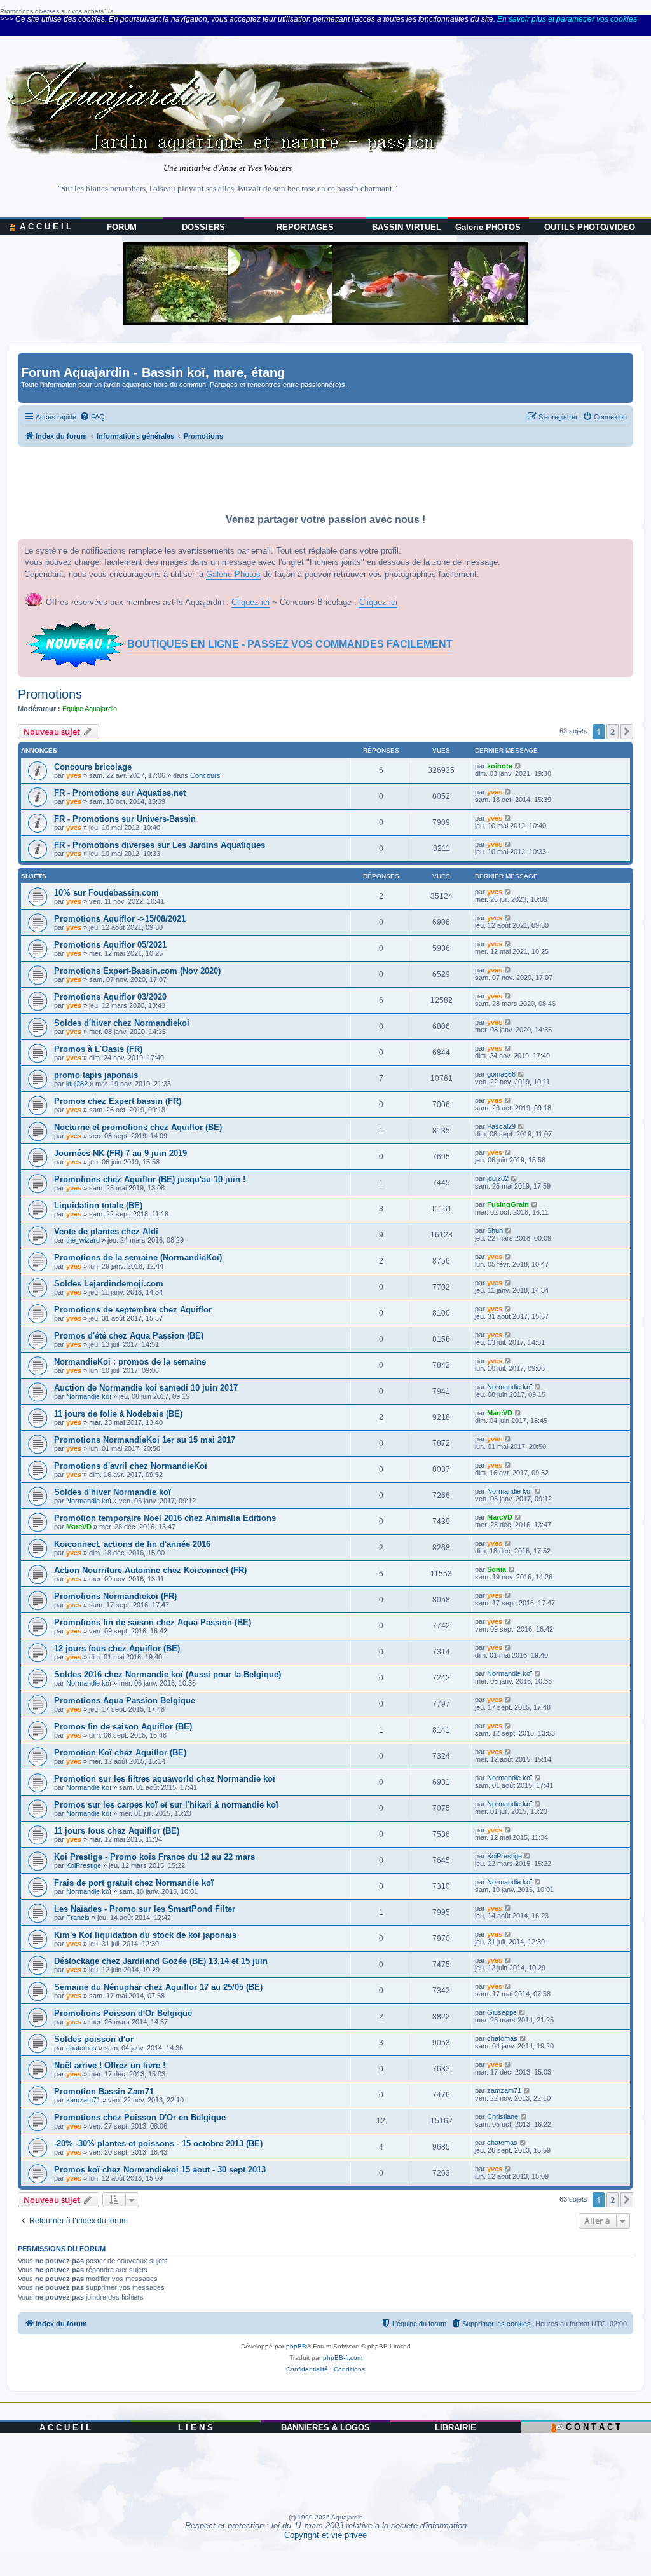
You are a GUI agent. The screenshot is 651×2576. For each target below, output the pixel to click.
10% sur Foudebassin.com (106, 893)
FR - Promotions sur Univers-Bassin (125, 819)
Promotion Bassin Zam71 (104, 2091)
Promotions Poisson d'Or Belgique (123, 2013)
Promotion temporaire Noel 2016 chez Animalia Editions (165, 1518)
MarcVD (500, 1413)
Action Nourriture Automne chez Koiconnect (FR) (150, 1570)
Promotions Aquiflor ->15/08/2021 (120, 919)
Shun (495, 1230)
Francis (78, 1918)
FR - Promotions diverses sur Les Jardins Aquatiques (160, 845)
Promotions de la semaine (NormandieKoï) (138, 1257)
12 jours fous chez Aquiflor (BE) (117, 1648)
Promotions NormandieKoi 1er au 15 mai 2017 (145, 1440)
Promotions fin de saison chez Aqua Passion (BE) (153, 1622)
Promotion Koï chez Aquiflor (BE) (120, 1753)
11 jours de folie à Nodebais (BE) (118, 1414)
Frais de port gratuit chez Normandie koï (134, 1883)
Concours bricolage (93, 767)
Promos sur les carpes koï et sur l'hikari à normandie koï (166, 1805)
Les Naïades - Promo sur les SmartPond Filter (145, 1909)
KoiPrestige (84, 1865)
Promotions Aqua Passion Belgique (125, 1700)
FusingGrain (508, 1204)
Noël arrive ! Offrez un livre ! (110, 2065)
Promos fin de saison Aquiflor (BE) (123, 1727)
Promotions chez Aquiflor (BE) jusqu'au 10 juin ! (150, 1179)
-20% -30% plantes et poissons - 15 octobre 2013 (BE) (158, 2143)
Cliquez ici (250, 602)
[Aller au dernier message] (518, 766)
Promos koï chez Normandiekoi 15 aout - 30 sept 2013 (160, 2170)
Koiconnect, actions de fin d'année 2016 (132, 1544)
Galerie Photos (233, 574)
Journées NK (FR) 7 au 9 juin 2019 (120, 1153)
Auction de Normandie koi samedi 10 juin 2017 (146, 1388)
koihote (500, 766)
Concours (205, 775)
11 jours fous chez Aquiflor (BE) (117, 1831)
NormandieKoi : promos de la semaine (130, 1362)
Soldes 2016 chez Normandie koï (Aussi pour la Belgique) (168, 1674)
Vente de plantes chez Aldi (106, 1231)
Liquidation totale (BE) (98, 1205)
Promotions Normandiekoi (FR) (115, 1596)
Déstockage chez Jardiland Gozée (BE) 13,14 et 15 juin (161, 1961)
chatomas (81, 2048)
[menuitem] (92, 417)
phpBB (296, 2346)
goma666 (501, 1074)
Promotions (50, 694)
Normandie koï (89, 1396)
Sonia (497, 1569)
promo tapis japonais (96, 1075)
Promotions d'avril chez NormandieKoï (131, 1466)
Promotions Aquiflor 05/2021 (110, 945)
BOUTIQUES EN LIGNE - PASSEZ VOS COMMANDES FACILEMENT (290, 644)
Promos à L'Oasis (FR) (98, 1049)
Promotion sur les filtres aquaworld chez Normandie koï (165, 1779)
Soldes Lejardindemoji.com (109, 1284)
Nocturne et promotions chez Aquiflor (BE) (138, 1127)
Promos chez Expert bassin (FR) (118, 1101)
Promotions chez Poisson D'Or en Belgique (140, 2117)
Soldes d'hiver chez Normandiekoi (122, 1023)
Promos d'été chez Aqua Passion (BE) (129, 1336)
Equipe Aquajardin (90, 709)
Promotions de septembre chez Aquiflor (133, 1310)
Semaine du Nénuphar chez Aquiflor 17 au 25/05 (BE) (158, 1987)
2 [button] (613, 732)
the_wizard (83, 1240)
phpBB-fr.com (343, 2358)
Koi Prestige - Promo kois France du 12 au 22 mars (154, 1857)
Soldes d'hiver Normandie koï (113, 1492)
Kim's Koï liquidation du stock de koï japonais (145, 1935)
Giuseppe (502, 2012)
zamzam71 (83, 2100)
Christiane (503, 2116)
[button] (627, 732)
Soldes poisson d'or (94, 2039)
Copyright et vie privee (325, 2535)
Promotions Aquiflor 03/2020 (110, 997)
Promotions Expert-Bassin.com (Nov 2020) (137, 971)
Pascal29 (501, 1126)
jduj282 (77, 1084)
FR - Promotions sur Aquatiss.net (120, 793)
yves (74, 775)
